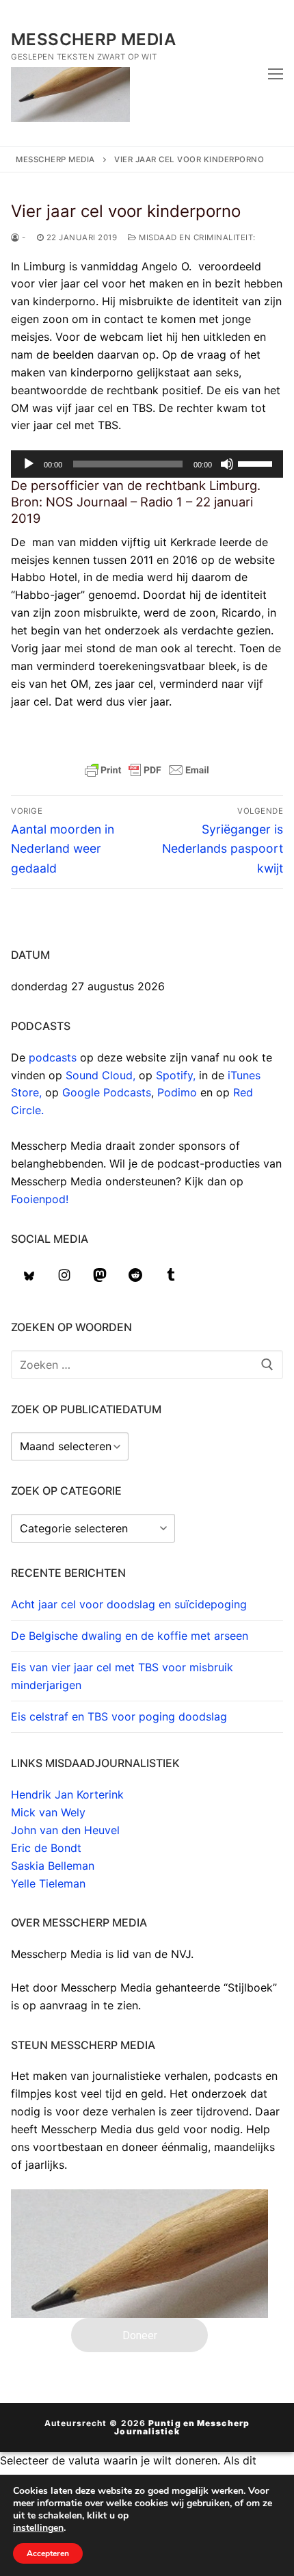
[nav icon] (276, 73)
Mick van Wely (48, 1812)
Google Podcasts (107, 1092)
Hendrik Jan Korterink (67, 1794)
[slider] (257, 463)
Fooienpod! (40, 1199)
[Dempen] (227, 464)
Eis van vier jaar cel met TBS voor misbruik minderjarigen (122, 1676)
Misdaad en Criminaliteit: (196, 237)
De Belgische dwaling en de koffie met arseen (130, 1636)
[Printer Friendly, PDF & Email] (147, 770)
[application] (147, 464)
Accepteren (48, 2553)
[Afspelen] (29, 464)
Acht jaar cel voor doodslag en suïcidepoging (129, 1604)
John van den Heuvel (65, 1830)
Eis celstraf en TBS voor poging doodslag (119, 1716)
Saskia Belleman (53, 1866)
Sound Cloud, (102, 1075)
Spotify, (177, 1075)
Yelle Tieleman (48, 1883)
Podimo (177, 1092)
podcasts (53, 1057)
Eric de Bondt (46, 1848)
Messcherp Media (93, 39)
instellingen (38, 2528)
